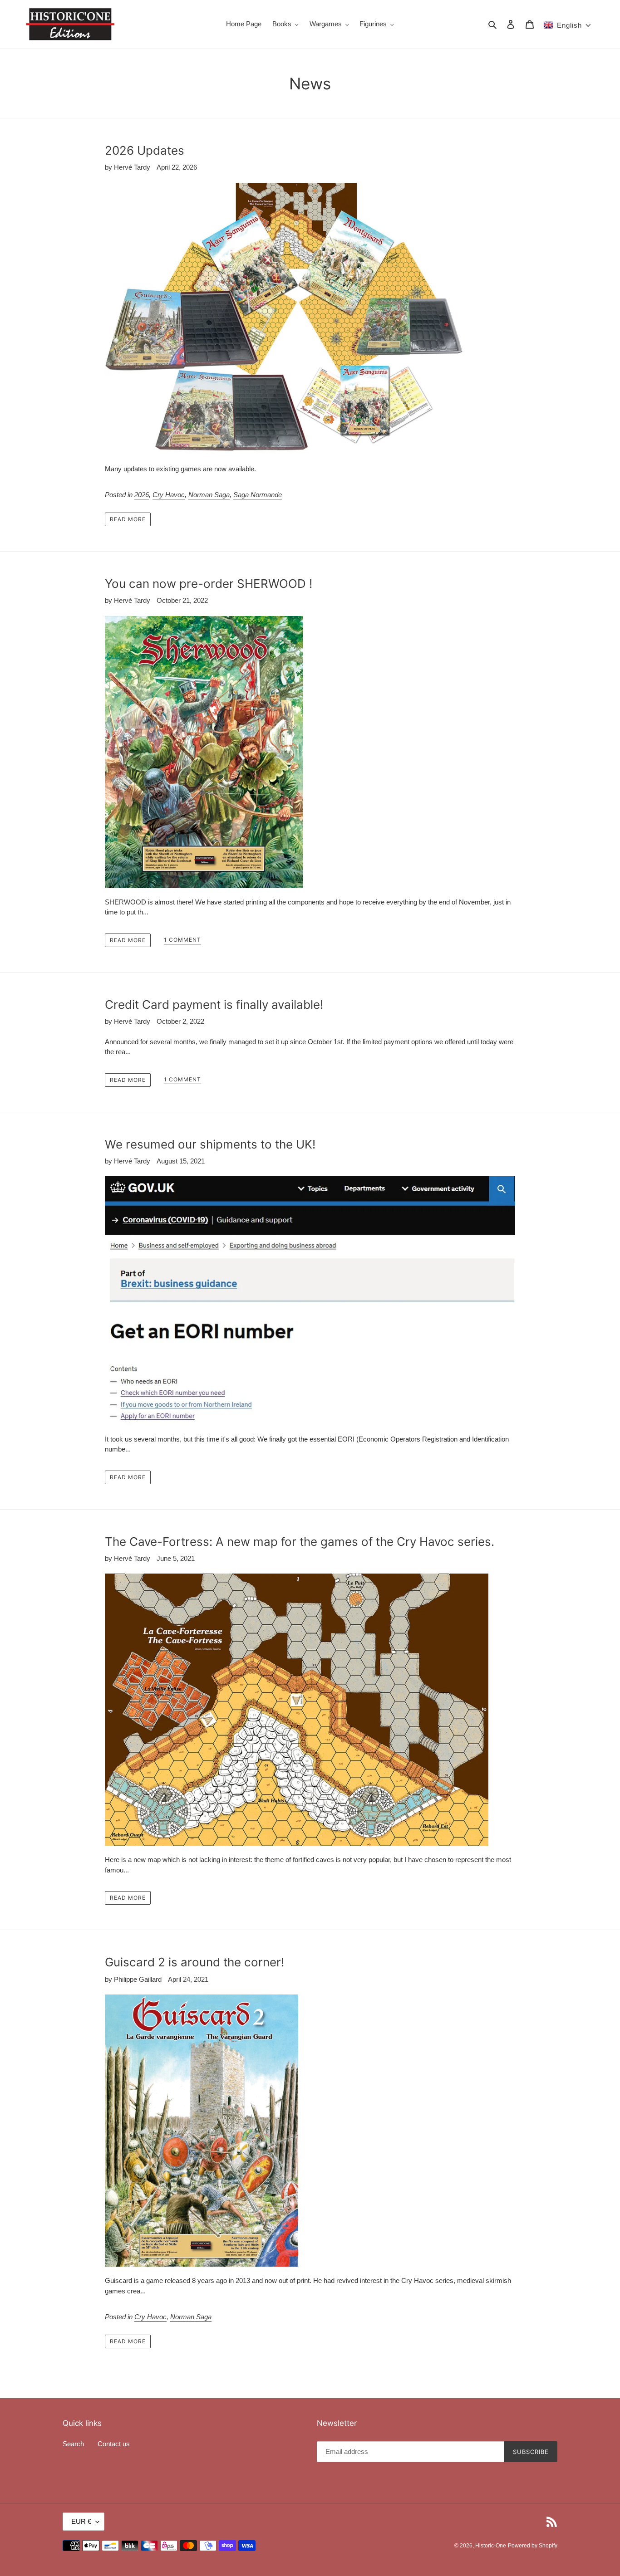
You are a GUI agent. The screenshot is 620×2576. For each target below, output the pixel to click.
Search (73, 2444)
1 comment (182, 940)
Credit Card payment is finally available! (214, 1004)
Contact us (114, 2444)
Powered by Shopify (533, 2546)
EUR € (81, 2521)
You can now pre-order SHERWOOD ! (209, 584)
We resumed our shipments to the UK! (210, 1144)
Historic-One (491, 2546)
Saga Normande (258, 495)
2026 (142, 495)
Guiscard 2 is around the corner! (194, 1962)
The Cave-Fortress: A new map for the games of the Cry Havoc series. (300, 1542)
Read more (128, 519)
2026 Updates (145, 150)
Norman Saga (209, 495)
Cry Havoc (169, 495)
